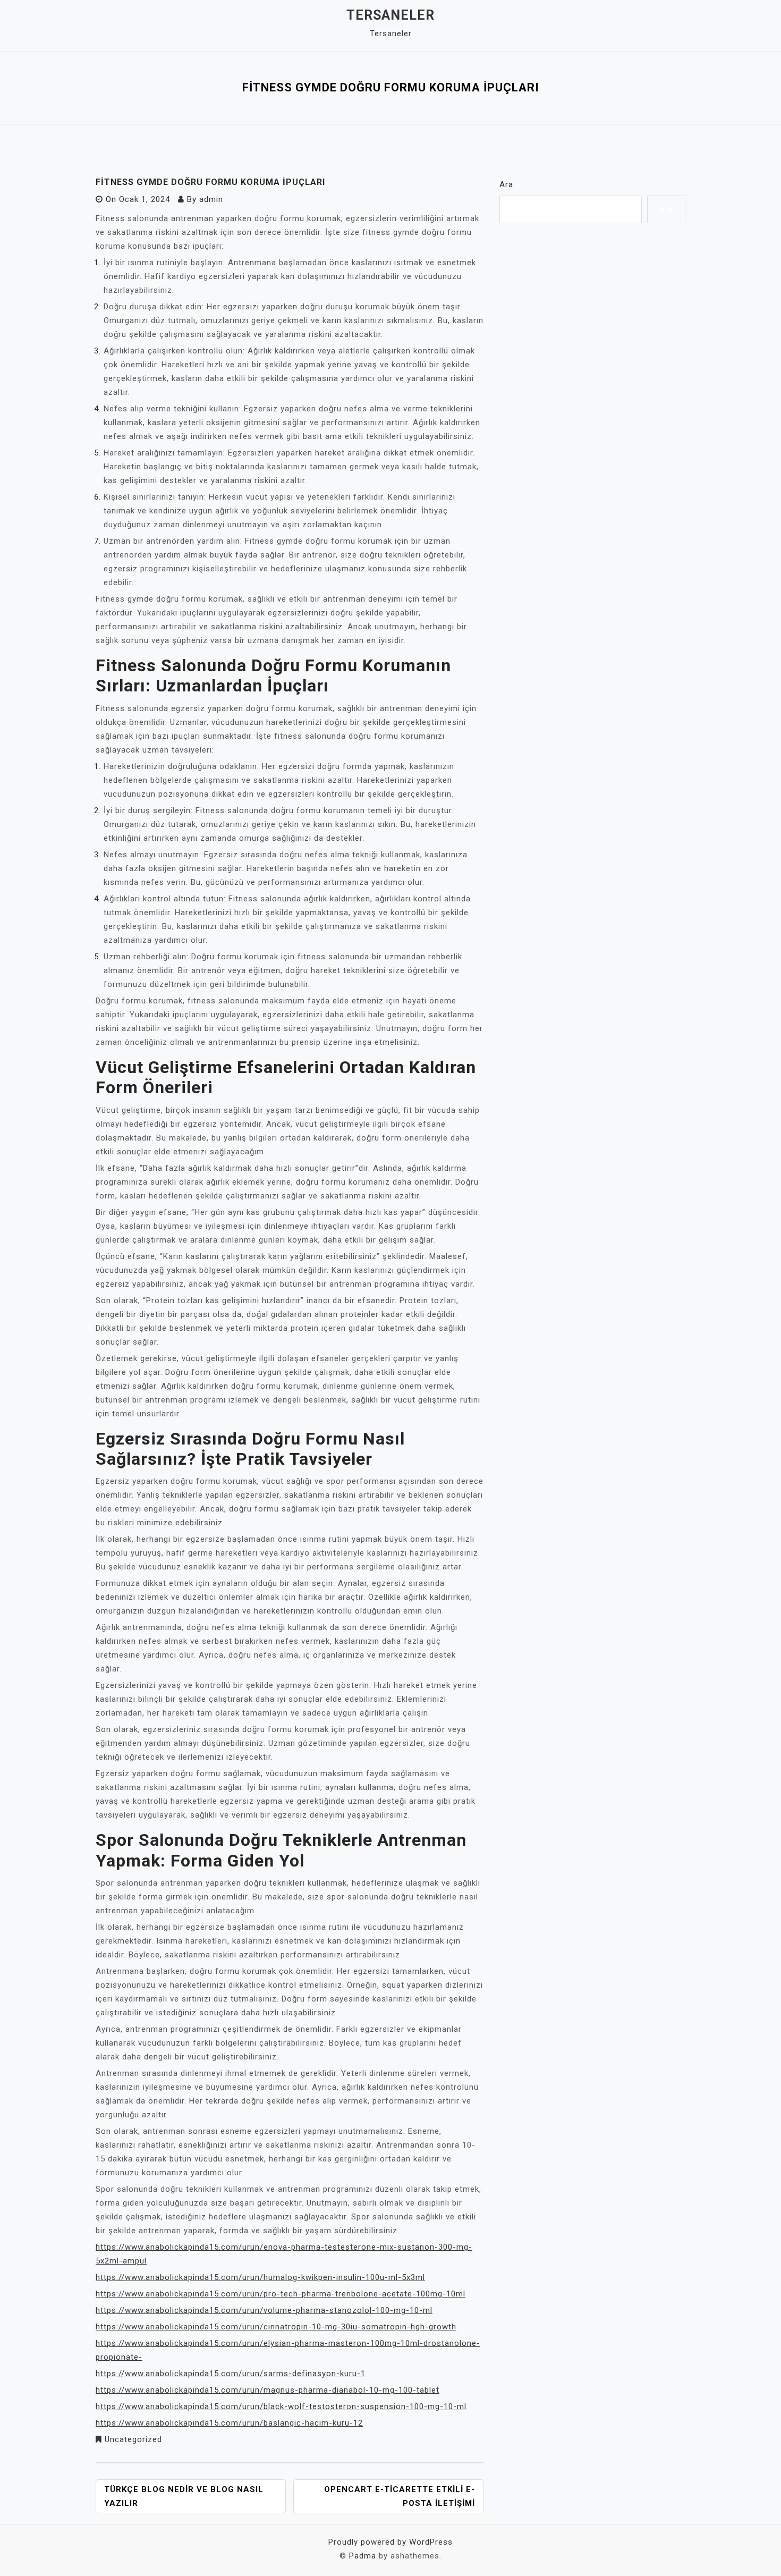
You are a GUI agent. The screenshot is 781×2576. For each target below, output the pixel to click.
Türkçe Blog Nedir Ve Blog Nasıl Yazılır (184, 2496)
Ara (506, 184)
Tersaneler (390, 15)
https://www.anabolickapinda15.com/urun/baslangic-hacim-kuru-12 (229, 2423)
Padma (363, 2556)
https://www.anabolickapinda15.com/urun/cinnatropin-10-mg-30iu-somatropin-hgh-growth (276, 2327)
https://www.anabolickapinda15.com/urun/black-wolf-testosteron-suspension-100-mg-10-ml (281, 2406)
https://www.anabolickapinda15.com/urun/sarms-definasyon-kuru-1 (231, 2374)
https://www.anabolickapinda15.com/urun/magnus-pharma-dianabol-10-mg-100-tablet (268, 2390)
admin (211, 199)
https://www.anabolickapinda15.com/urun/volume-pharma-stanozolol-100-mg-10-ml (264, 2310)
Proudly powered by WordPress (390, 2542)
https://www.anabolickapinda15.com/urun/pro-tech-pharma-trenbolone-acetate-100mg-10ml (281, 2294)
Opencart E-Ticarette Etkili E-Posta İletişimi (400, 2496)
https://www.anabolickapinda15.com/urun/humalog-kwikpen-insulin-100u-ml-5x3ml (260, 2277)
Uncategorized (133, 2439)
